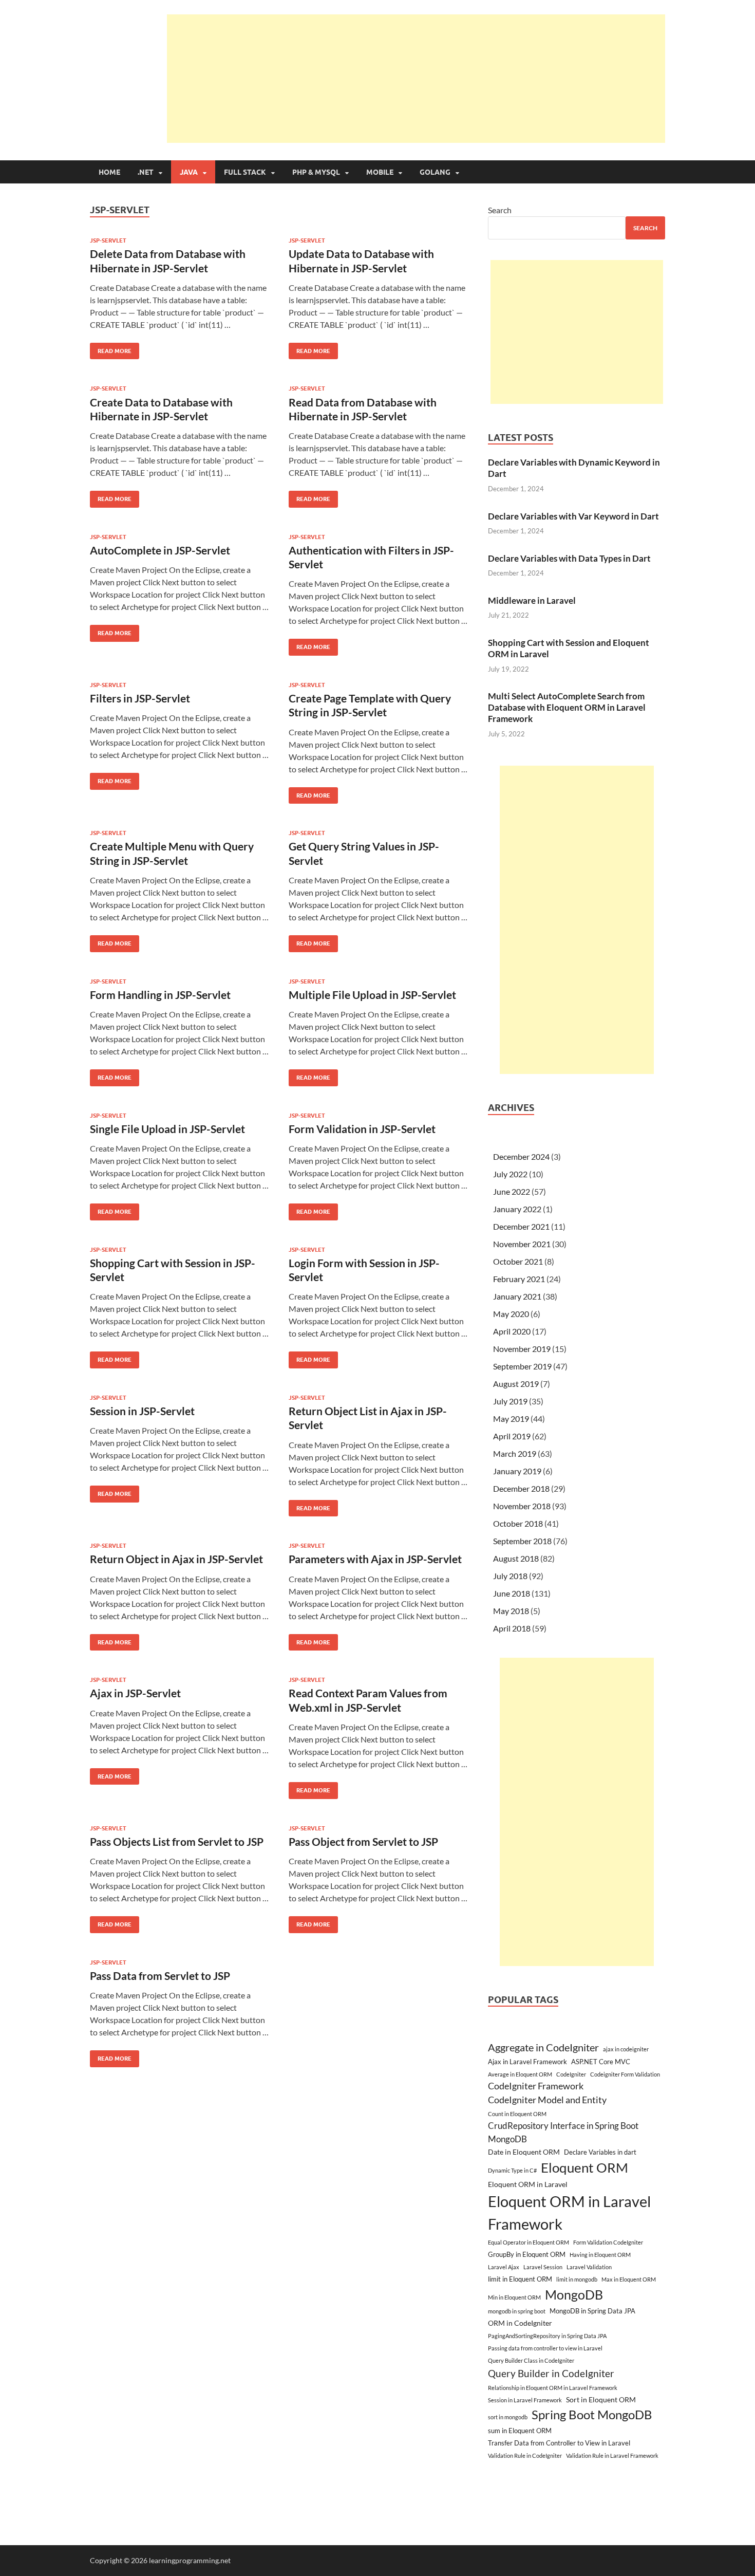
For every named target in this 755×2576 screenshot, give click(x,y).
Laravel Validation (589, 2267)
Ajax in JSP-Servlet (135, 1693)
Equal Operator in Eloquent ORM (528, 2242)
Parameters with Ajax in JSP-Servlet (375, 1559)
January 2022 (517, 1209)
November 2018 (522, 1506)
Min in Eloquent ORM (514, 2297)
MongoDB (574, 2294)
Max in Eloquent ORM (629, 2279)
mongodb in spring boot (517, 2311)
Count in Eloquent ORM (517, 2114)
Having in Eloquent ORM (600, 2255)
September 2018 (522, 1541)
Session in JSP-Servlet (142, 1411)
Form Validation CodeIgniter (608, 2242)
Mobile (380, 172)
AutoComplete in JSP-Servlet (160, 550)
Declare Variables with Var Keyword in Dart (573, 516)
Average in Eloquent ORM (520, 2074)
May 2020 (511, 1314)
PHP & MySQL (316, 172)
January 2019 (517, 1471)
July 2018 (510, 1576)
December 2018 (521, 1488)
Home (109, 172)
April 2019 (512, 1436)
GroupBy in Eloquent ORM (527, 2254)
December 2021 (521, 1226)
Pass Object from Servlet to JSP (363, 1841)
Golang (435, 172)
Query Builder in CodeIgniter (551, 2373)
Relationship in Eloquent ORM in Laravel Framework (553, 2388)
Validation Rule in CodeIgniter (525, 2455)
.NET (146, 172)
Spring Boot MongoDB (592, 2414)
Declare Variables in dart (600, 2152)
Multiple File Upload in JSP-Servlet (372, 995)
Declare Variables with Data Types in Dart (569, 558)
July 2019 (510, 1401)
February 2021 (519, 1279)
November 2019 (522, 1349)
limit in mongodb (577, 2279)
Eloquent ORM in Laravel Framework (569, 2212)
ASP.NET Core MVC (601, 2062)
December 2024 (521, 1156)
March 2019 (515, 1453)
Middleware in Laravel (532, 600)
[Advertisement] (416, 79)
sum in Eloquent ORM (520, 2431)
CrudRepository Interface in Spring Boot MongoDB (563, 2132)
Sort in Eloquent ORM (601, 2399)
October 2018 (518, 1523)
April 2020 (512, 1331)
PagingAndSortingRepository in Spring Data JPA (547, 2336)
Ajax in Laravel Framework (527, 2062)
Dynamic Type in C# (512, 2170)
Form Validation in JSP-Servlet (362, 1129)
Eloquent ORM (584, 2167)
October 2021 (518, 1261)
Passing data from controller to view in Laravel (545, 2348)
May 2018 (511, 1611)
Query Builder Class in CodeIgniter (531, 2360)
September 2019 (522, 1366)
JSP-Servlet (108, 240)
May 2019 (511, 1419)
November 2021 (522, 1244)
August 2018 (516, 1558)
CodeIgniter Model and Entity (547, 2100)
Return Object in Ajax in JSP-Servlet (176, 1559)
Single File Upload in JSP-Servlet (167, 1129)
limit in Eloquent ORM (520, 2279)
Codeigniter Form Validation (625, 2074)
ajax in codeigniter (626, 2049)
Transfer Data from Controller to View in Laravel (559, 2443)
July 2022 (510, 1174)
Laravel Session (543, 2267)
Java (189, 172)
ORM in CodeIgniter (520, 2323)
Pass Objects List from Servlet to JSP (177, 1841)
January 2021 (517, 1296)
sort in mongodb (508, 2417)
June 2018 (512, 1593)
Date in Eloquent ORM (524, 2152)
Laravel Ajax (504, 2267)
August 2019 (516, 1384)
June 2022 (512, 1191)
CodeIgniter (571, 2074)
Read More (111, 349)
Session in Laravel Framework (525, 2400)
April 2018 (512, 1628)
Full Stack (245, 172)
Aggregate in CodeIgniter (543, 2047)
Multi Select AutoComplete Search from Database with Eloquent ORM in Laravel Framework (567, 707)
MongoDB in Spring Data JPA (592, 2311)
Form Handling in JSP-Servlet (160, 995)
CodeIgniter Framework (536, 2086)
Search (500, 210)
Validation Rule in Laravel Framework (612, 2455)
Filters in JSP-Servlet (140, 698)
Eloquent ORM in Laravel (528, 2184)
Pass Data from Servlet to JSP (160, 1976)
